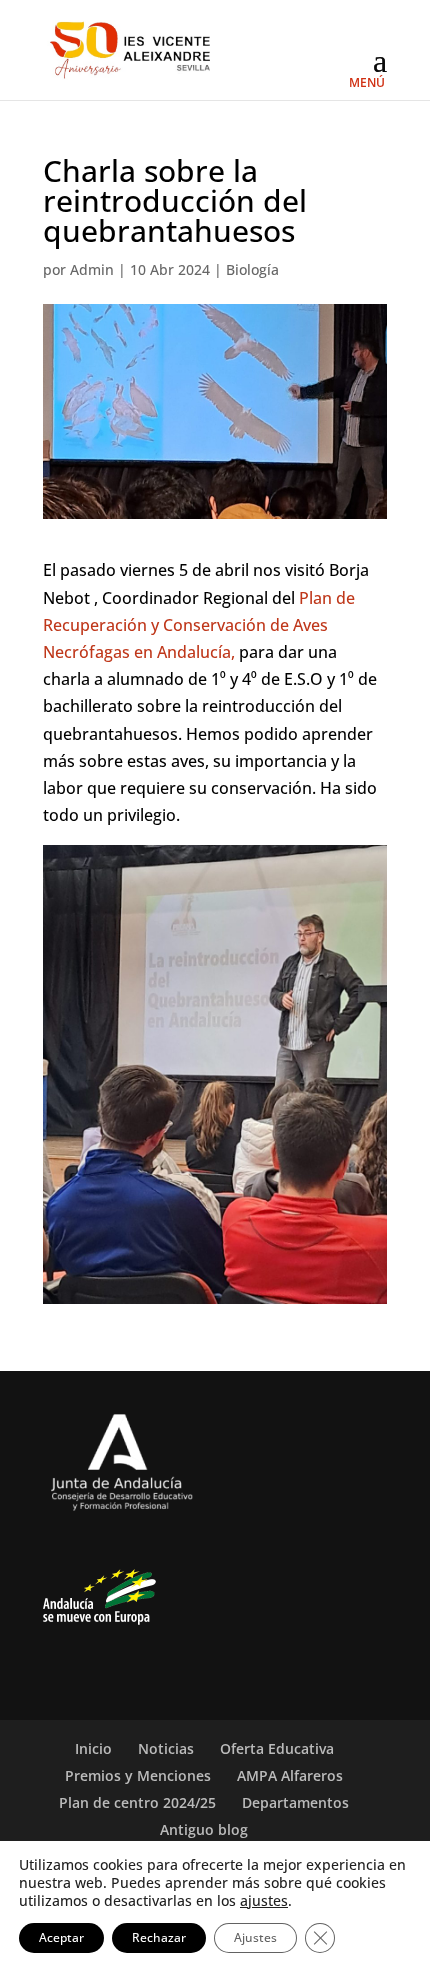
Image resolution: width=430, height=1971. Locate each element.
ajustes (264, 1901)
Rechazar (159, 1937)
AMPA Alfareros (290, 1775)
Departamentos (295, 1802)
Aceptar (61, 1937)
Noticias (166, 1748)
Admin (92, 269)
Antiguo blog (204, 1829)
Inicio (93, 1748)
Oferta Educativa (277, 1748)
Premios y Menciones (138, 1775)
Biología (252, 269)
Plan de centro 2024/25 (137, 1802)
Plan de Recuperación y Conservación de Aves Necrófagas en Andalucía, (199, 625)
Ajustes (255, 1937)
